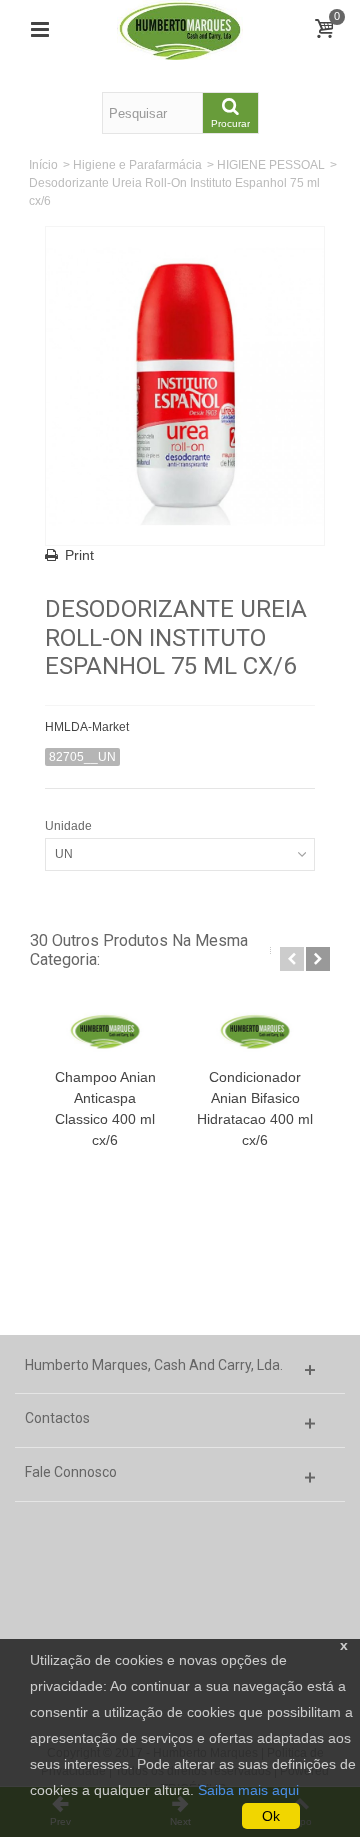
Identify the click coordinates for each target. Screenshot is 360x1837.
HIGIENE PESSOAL (271, 165)
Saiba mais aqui (248, 1790)
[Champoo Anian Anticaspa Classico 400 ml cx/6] (105, 1030)
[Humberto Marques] (180, 29)
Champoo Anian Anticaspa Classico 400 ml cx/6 (105, 1108)
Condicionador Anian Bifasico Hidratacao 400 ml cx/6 (255, 1108)
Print (79, 555)
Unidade (70, 826)
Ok (271, 1816)
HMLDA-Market (87, 727)
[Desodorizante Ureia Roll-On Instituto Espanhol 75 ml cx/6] (185, 386)
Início (43, 165)
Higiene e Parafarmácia (137, 165)
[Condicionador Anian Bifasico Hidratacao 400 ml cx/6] (255, 1030)
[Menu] (40, 30)
